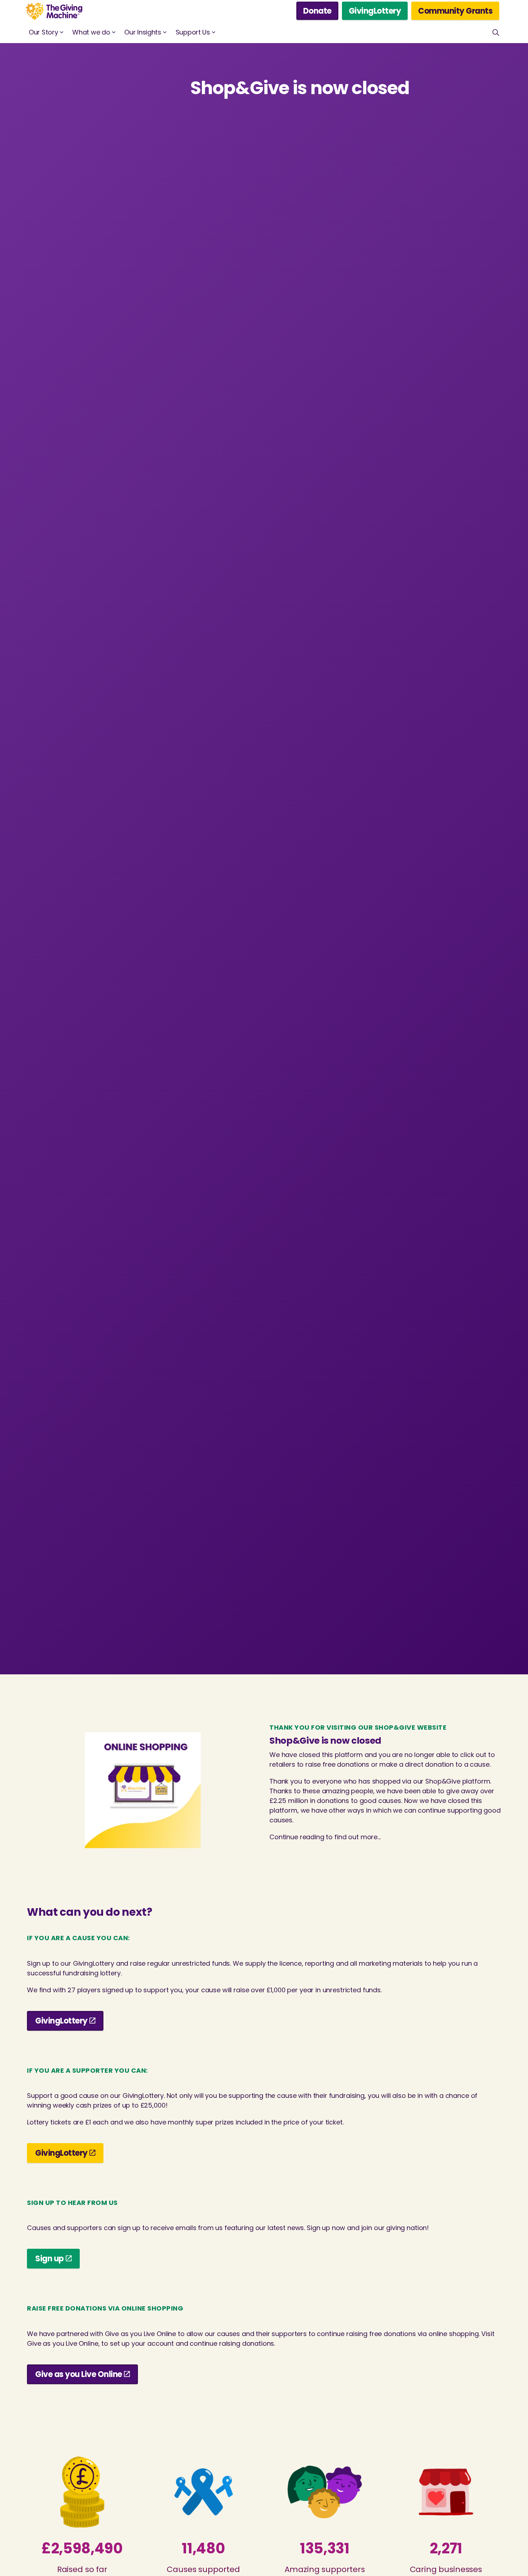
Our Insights (143, 32)
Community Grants (455, 11)
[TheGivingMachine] (54, 11)
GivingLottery (375, 11)
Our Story (43, 32)
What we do (91, 32)
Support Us (193, 32)
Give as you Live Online (79, 2374)
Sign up (50, 2259)
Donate (317, 11)
